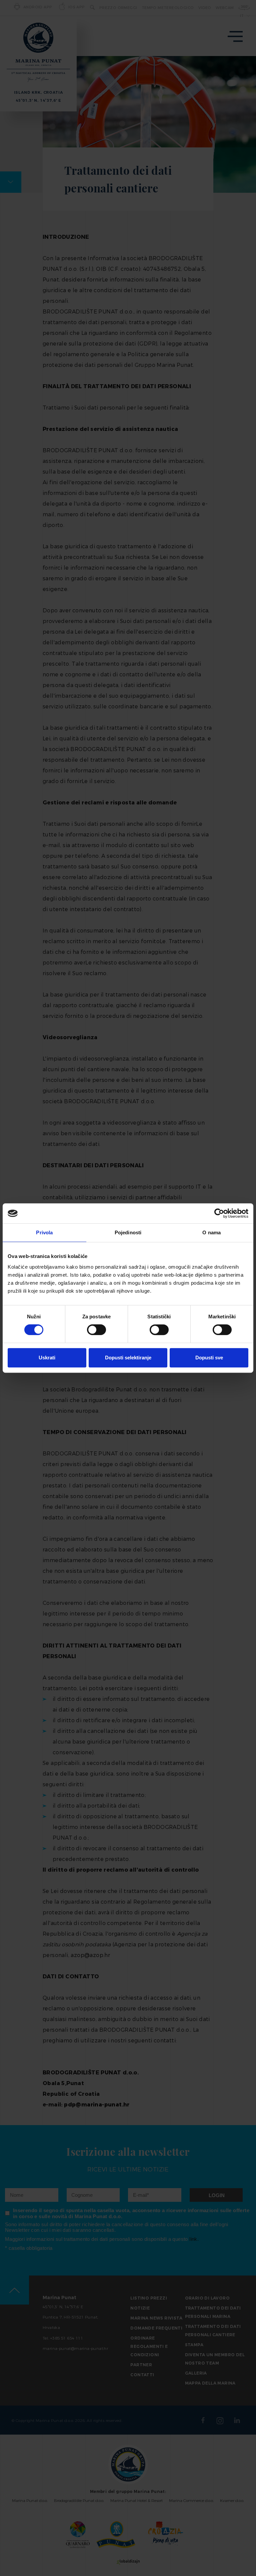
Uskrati (47, 1358)
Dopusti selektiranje (128, 1358)
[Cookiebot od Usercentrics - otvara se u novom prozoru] (219, 1213)
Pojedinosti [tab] (128, 1232)
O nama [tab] (211, 1232)
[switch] (96, 1330)
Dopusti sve (209, 1358)
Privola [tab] (44, 1232)
